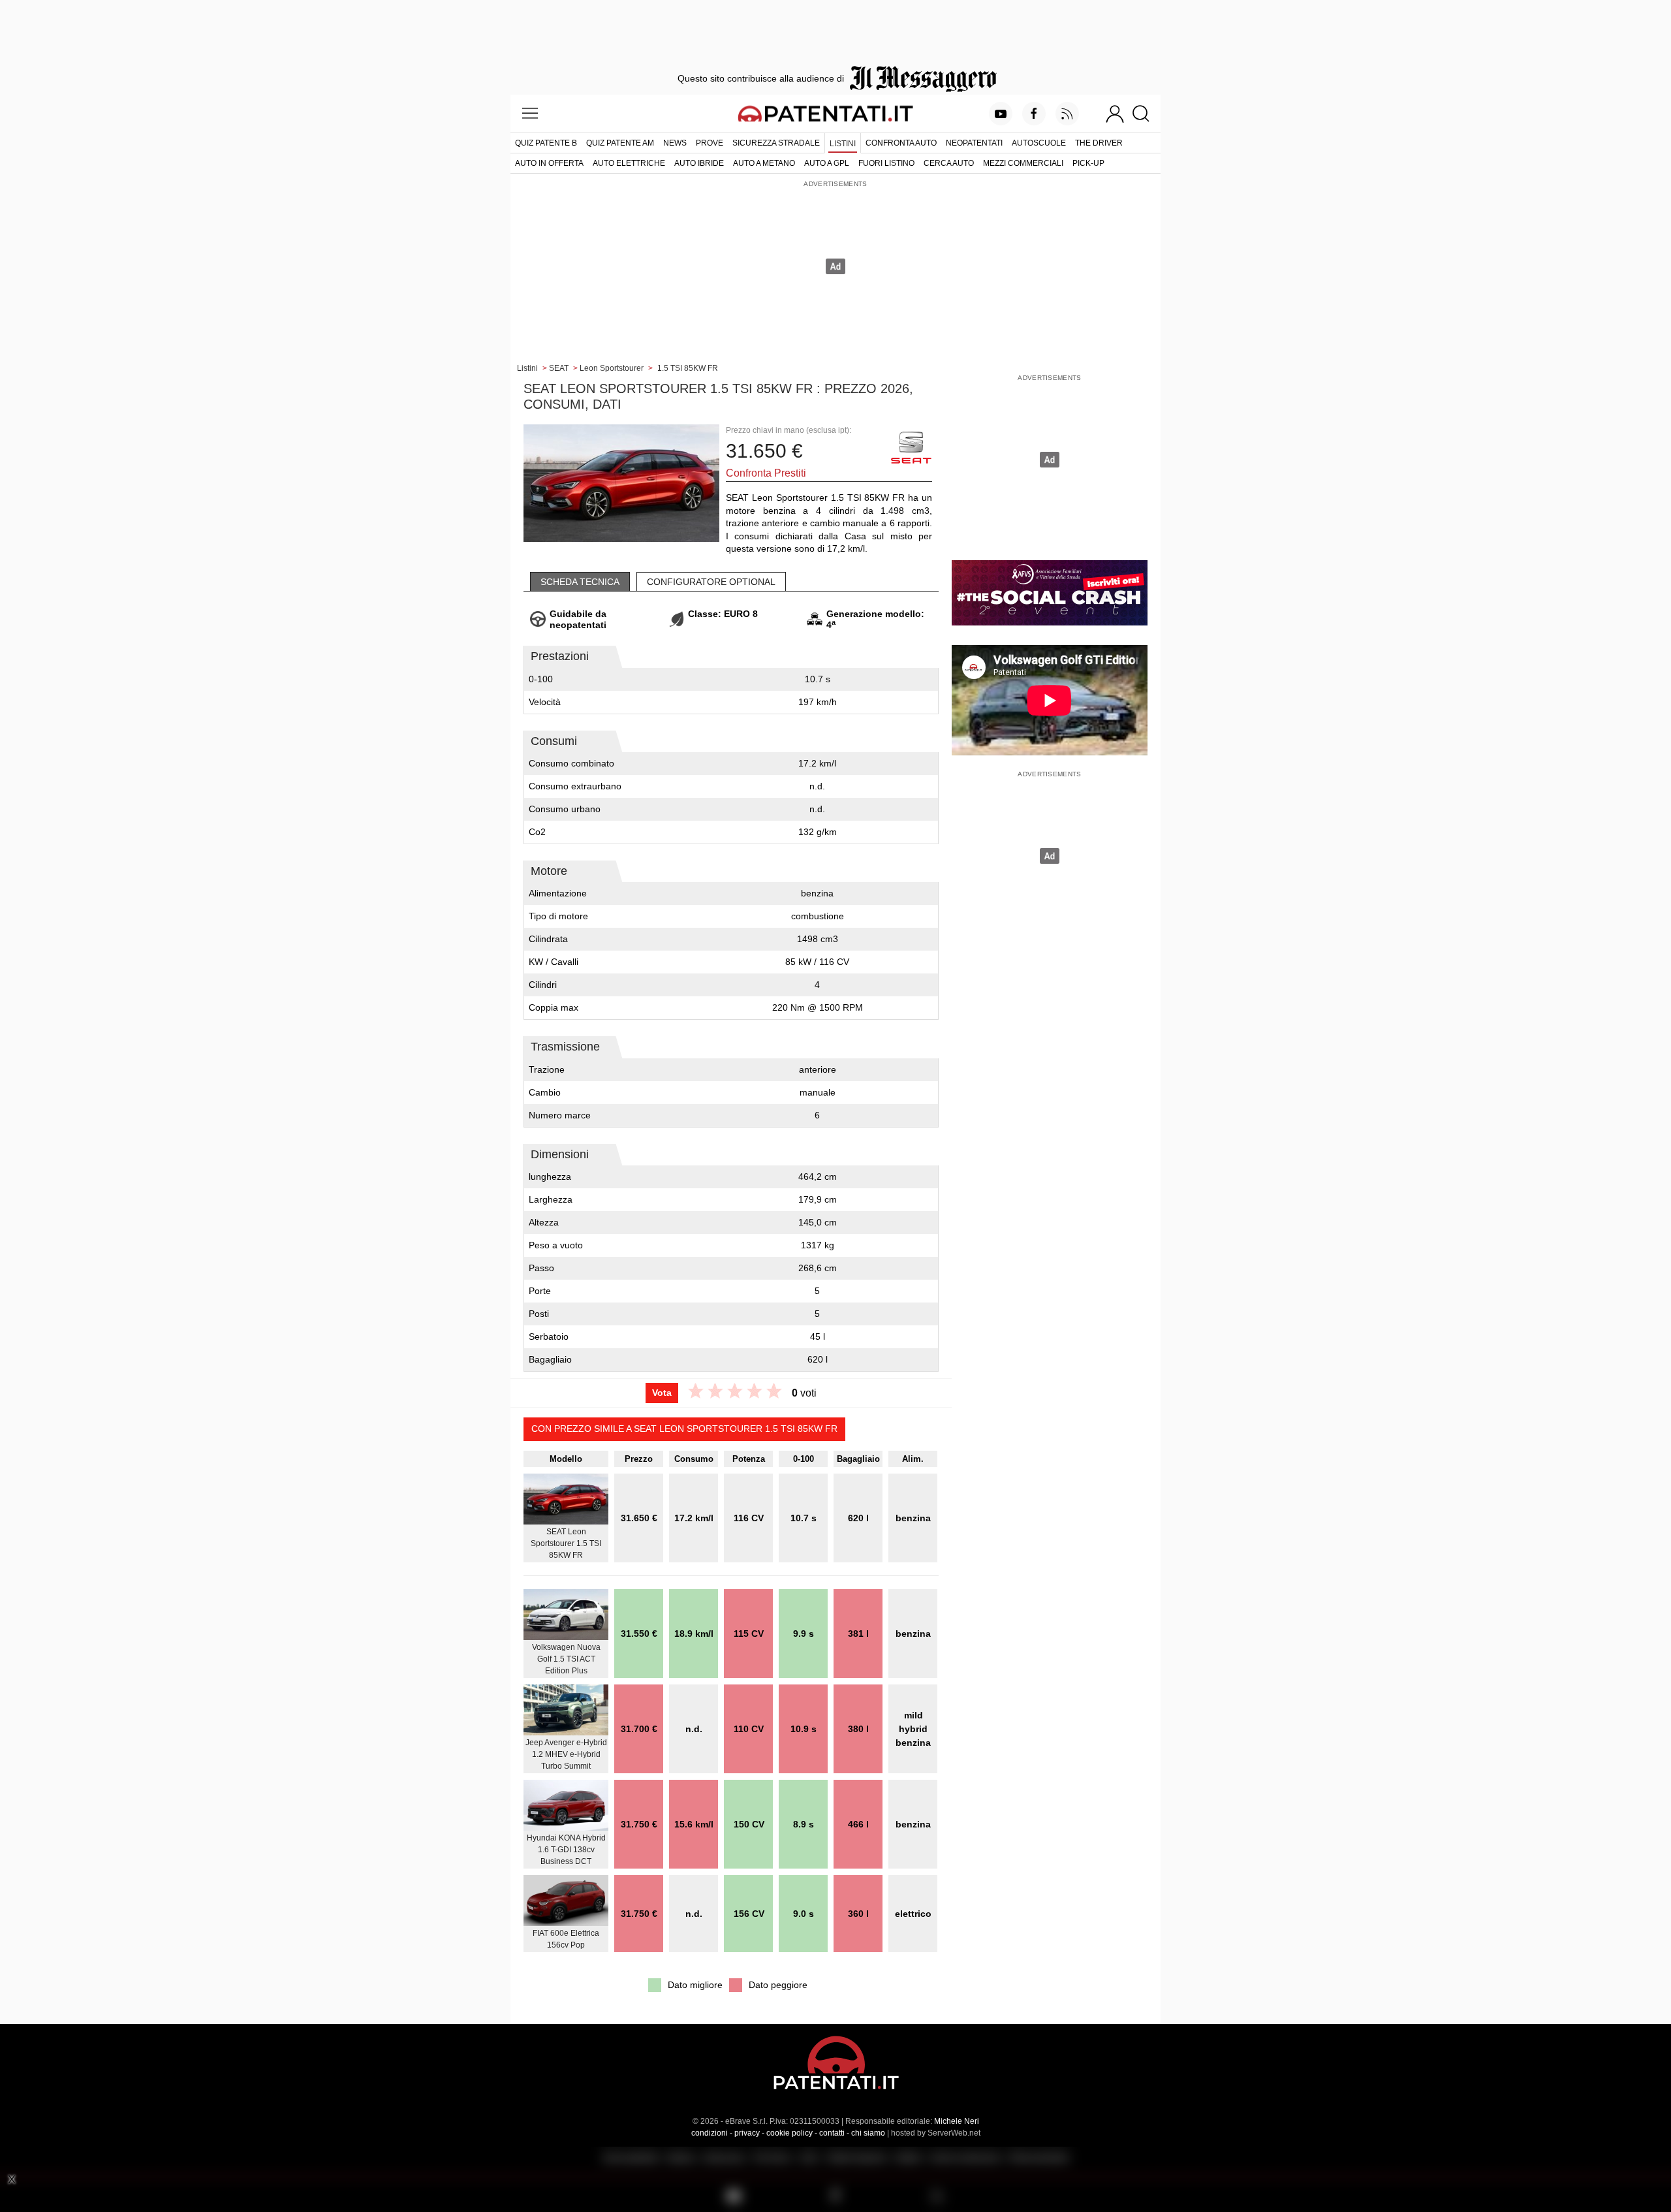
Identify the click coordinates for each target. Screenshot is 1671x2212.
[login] (1115, 114)
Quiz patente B (546, 143)
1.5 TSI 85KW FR (688, 368)
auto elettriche (629, 163)
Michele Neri (957, 2121)
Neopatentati (974, 143)
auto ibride (699, 163)
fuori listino (886, 163)
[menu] (530, 114)
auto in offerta (549, 163)
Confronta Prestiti (766, 473)
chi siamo (868, 2133)
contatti (832, 2133)
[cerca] (1146, 114)
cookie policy (789, 2133)
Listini (843, 144)
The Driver (1099, 143)
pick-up (1088, 163)
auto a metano (764, 163)
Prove (710, 143)
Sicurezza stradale (776, 143)
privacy (747, 2133)
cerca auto (949, 163)
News (675, 143)
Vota (662, 1393)
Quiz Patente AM (620, 143)
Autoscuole (1039, 143)
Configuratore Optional (711, 582)
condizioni (710, 2133)
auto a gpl (827, 163)
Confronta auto (901, 143)
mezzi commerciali (1023, 163)
